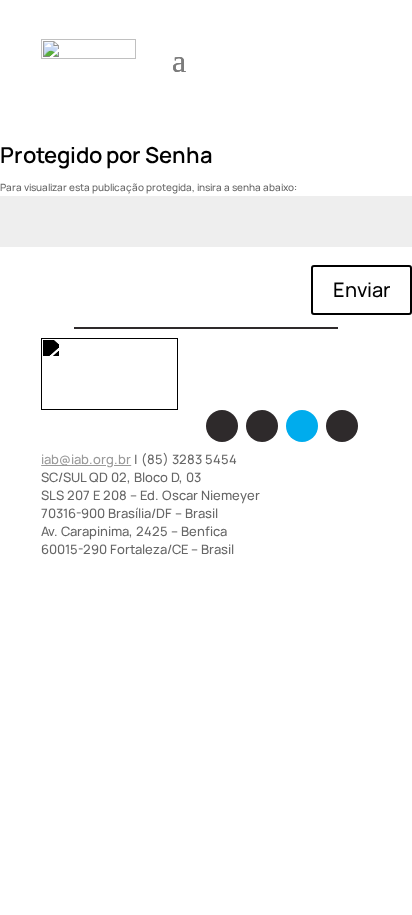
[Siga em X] (302, 426)
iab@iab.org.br (86, 459)
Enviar (361, 289)
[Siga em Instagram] (262, 426)
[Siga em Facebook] (222, 426)
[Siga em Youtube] (342, 426)
